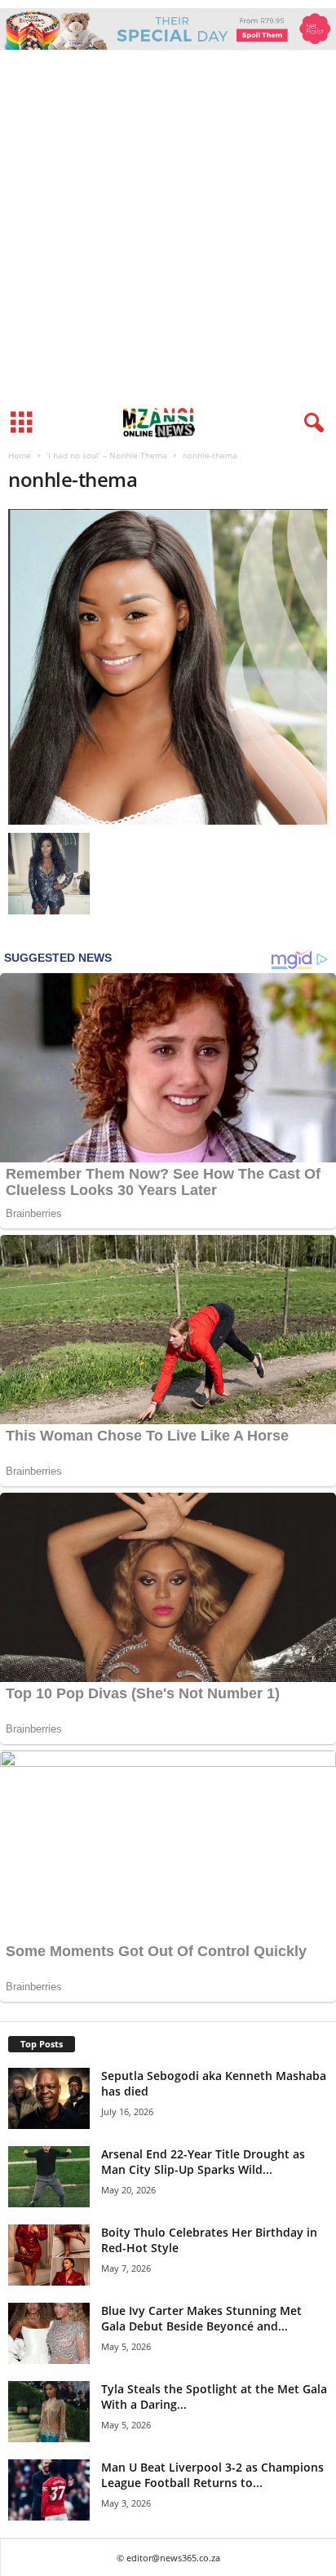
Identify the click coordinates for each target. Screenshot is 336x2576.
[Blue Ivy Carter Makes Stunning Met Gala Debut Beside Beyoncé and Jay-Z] (49, 2333)
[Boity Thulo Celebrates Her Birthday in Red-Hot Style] (49, 2255)
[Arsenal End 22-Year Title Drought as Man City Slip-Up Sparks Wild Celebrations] (49, 2177)
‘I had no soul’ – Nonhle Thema (107, 455)
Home (20, 455)
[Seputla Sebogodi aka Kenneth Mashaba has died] (49, 2098)
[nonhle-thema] (168, 667)
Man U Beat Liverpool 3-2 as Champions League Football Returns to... (212, 2475)
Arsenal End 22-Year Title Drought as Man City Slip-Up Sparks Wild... (203, 2162)
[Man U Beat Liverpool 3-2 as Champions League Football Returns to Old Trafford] (49, 2490)
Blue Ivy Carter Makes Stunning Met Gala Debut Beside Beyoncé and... (201, 2318)
